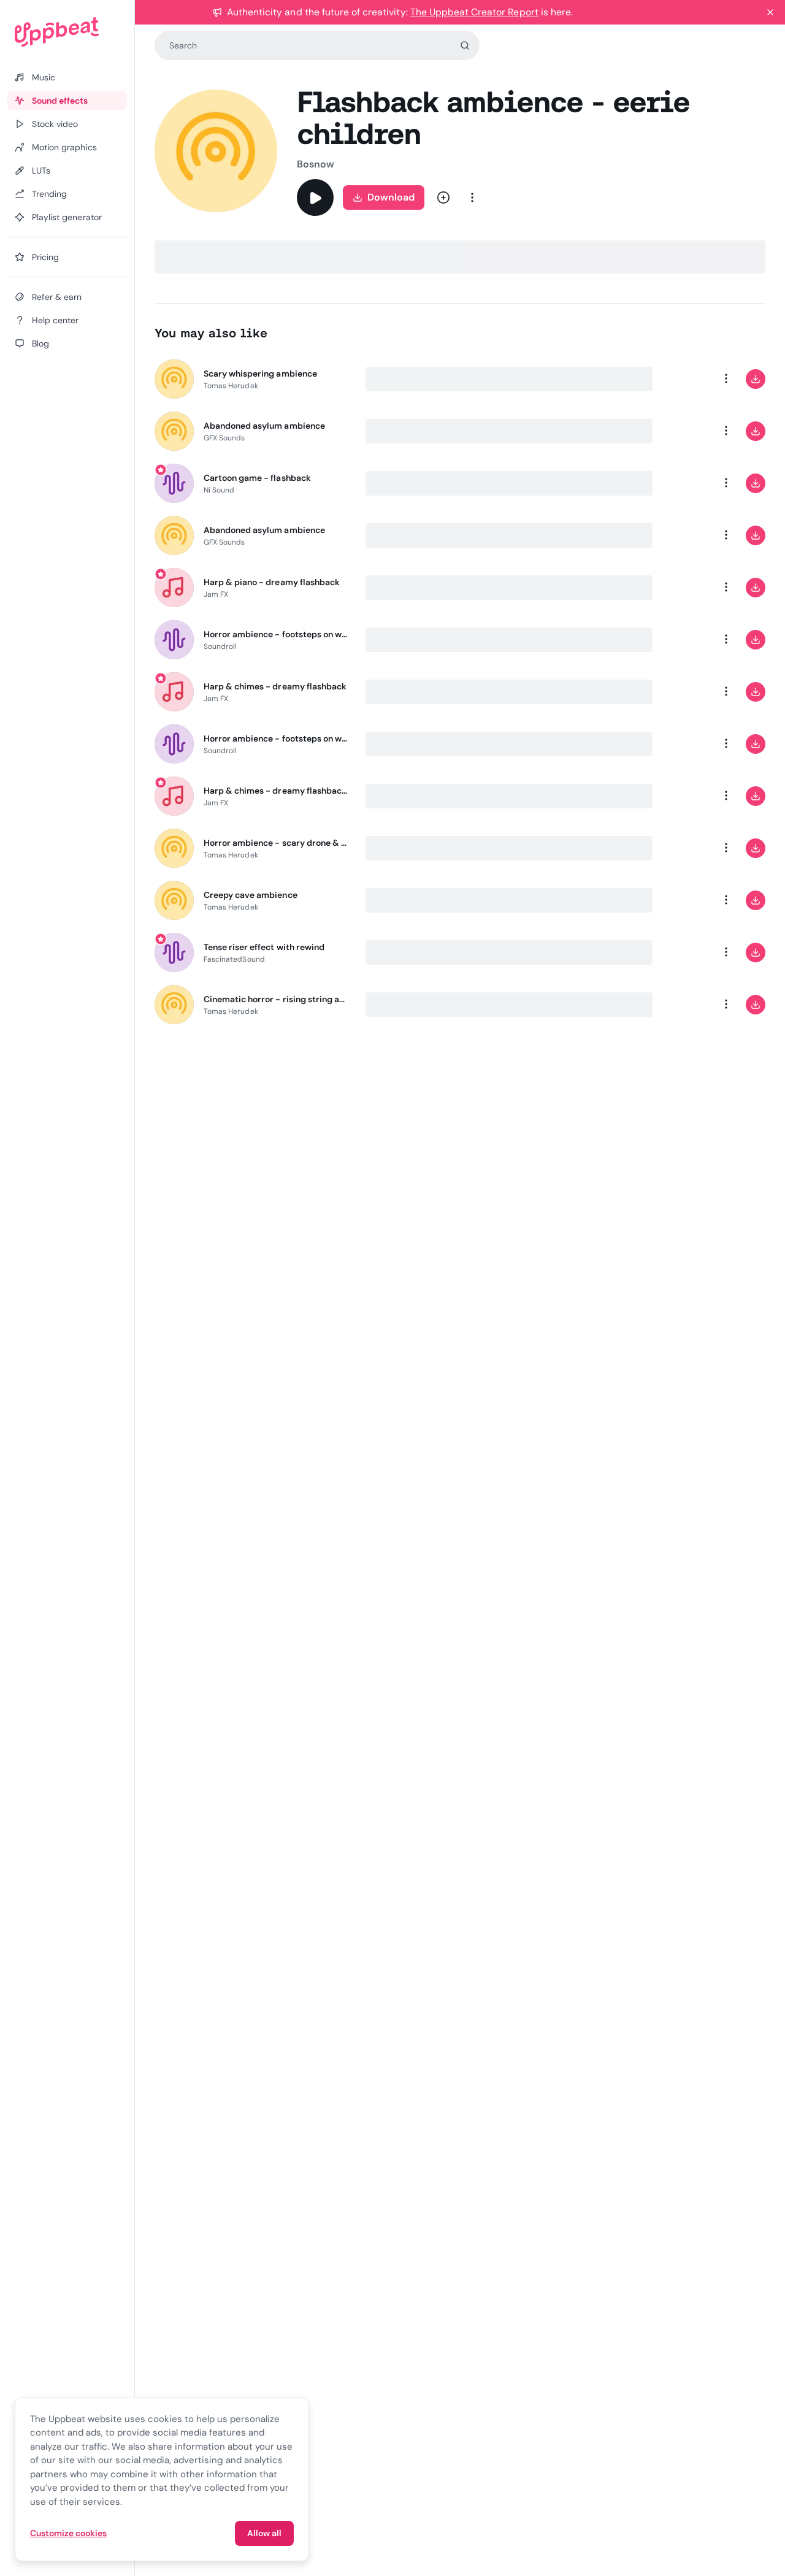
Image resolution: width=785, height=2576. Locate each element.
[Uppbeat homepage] (67, 32)
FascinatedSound (234, 959)
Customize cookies (68, 2533)
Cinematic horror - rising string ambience (277, 999)
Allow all (264, 2533)
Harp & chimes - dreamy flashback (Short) (277, 791)
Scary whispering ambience (260, 374)
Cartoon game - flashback (257, 478)
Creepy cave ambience (251, 895)
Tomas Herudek (231, 386)
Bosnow (316, 164)
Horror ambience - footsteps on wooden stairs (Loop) (277, 738)
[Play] (315, 197)
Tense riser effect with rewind (264, 947)
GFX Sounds (224, 438)
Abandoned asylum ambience (264, 426)
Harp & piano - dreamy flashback (272, 582)
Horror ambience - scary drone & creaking (277, 843)
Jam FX (216, 594)
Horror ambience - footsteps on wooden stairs (277, 634)
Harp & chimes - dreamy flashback (275, 686)
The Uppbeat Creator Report (474, 12)
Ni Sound (219, 490)
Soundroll (220, 646)
